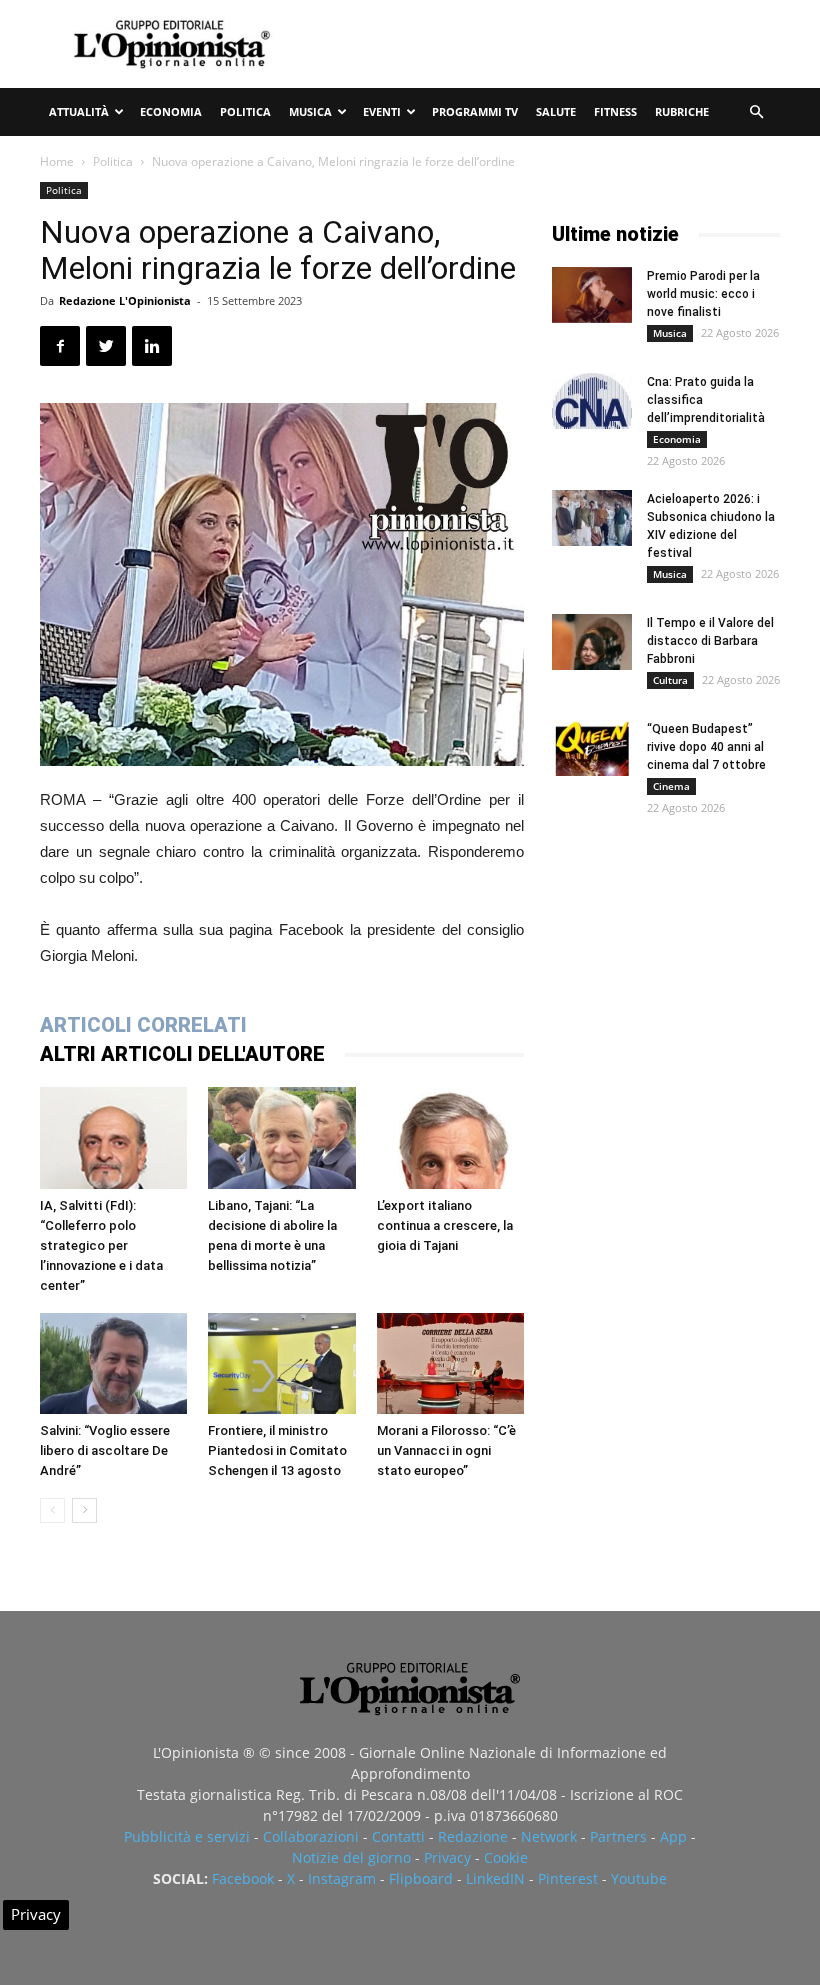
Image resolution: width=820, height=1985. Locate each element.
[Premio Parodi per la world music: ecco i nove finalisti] (592, 295)
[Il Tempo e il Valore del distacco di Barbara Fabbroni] (592, 642)
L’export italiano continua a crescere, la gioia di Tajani (445, 1225)
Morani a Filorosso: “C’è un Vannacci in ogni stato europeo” (446, 1450)
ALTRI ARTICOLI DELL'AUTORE (182, 1054)
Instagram (342, 1878)
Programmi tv (475, 111)
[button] (756, 112)
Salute (556, 111)
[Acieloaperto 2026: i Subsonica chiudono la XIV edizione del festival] (592, 518)
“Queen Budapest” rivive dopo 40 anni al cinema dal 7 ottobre (706, 747)
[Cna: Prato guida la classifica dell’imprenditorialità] (592, 401)
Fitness (615, 111)
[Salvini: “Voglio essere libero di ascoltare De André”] (113, 1363)
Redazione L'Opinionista (125, 300)
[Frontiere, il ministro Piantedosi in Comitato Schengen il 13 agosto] (281, 1363)
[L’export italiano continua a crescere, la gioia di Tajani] (450, 1137)
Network (549, 1836)
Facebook (243, 1878)
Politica (245, 111)
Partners (618, 1836)
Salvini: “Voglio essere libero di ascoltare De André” (105, 1450)
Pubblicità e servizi (187, 1836)
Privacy (447, 1857)
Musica (310, 111)
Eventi (382, 111)
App (673, 1836)
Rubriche (682, 111)
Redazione (473, 1836)
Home (57, 161)
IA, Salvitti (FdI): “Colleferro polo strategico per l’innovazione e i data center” (101, 1245)
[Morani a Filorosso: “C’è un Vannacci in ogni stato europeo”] (450, 1363)
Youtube (639, 1878)
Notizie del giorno (351, 1857)
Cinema (671, 786)
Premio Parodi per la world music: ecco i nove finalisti (703, 294)
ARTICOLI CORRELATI (143, 1025)
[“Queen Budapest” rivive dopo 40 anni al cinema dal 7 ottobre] (592, 748)
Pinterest (568, 1878)
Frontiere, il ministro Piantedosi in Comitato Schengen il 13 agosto (277, 1450)
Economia (171, 111)
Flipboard (421, 1878)
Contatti (398, 1836)
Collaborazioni (311, 1836)
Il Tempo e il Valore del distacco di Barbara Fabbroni (710, 641)
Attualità (79, 111)
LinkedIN (495, 1878)
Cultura (670, 680)
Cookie (506, 1857)
